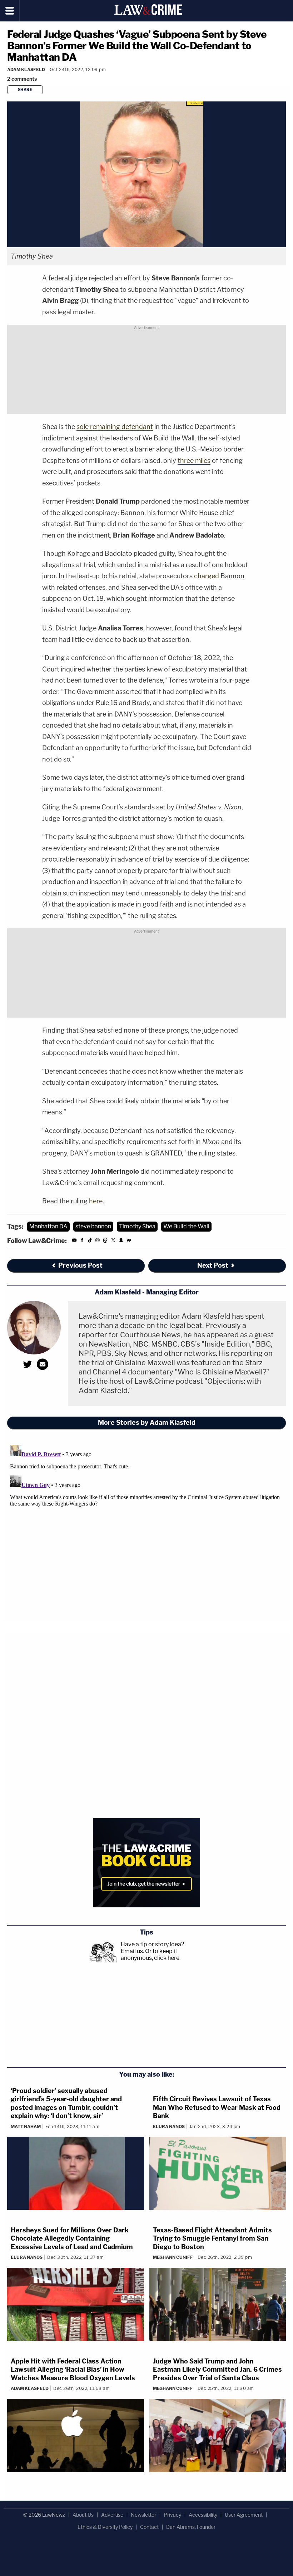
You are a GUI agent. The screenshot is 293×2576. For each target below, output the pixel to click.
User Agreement (244, 2515)
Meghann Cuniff (173, 2257)
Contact (149, 2527)
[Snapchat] (121, 1241)
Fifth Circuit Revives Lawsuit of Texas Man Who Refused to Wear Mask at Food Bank (217, 2107)
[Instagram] (98, 1241)
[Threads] (105, 1241)
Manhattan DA (48, 1226)
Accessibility (203, 2515)
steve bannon (93, 1226)
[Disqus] (146, 1531)
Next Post (213, 1265)
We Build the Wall (186, 1226)
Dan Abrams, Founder (191, 2527)
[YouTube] (74, 1241)
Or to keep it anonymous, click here (150, 1955)
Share (25, 90)
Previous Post (80, 1265)
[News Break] (129, 1241)
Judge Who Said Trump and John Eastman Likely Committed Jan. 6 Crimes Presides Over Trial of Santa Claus (217, 2370)
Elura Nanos (169, 2126)
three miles (194, 461)
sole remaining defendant (115, 427)
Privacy (172, 2515)
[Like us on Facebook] (82, 1241)
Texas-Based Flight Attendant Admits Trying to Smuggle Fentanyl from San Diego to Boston (212, 2238)
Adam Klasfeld (26, 69)
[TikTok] (90, 1241)
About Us (83, 2515)
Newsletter (143, 2515)
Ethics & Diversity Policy (105, 2527)
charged (207, 576)
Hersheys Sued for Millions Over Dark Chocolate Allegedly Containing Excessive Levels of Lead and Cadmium (72, 2238)
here (96, 1201)
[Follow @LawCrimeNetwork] (113, 1241)
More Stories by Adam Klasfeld (147, 1422)
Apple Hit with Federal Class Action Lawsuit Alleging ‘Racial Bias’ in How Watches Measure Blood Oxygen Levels (73, 2370)
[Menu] (10, 11)
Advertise (112, 2515)
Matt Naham (26, 2126)
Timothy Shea (137, 1226)
